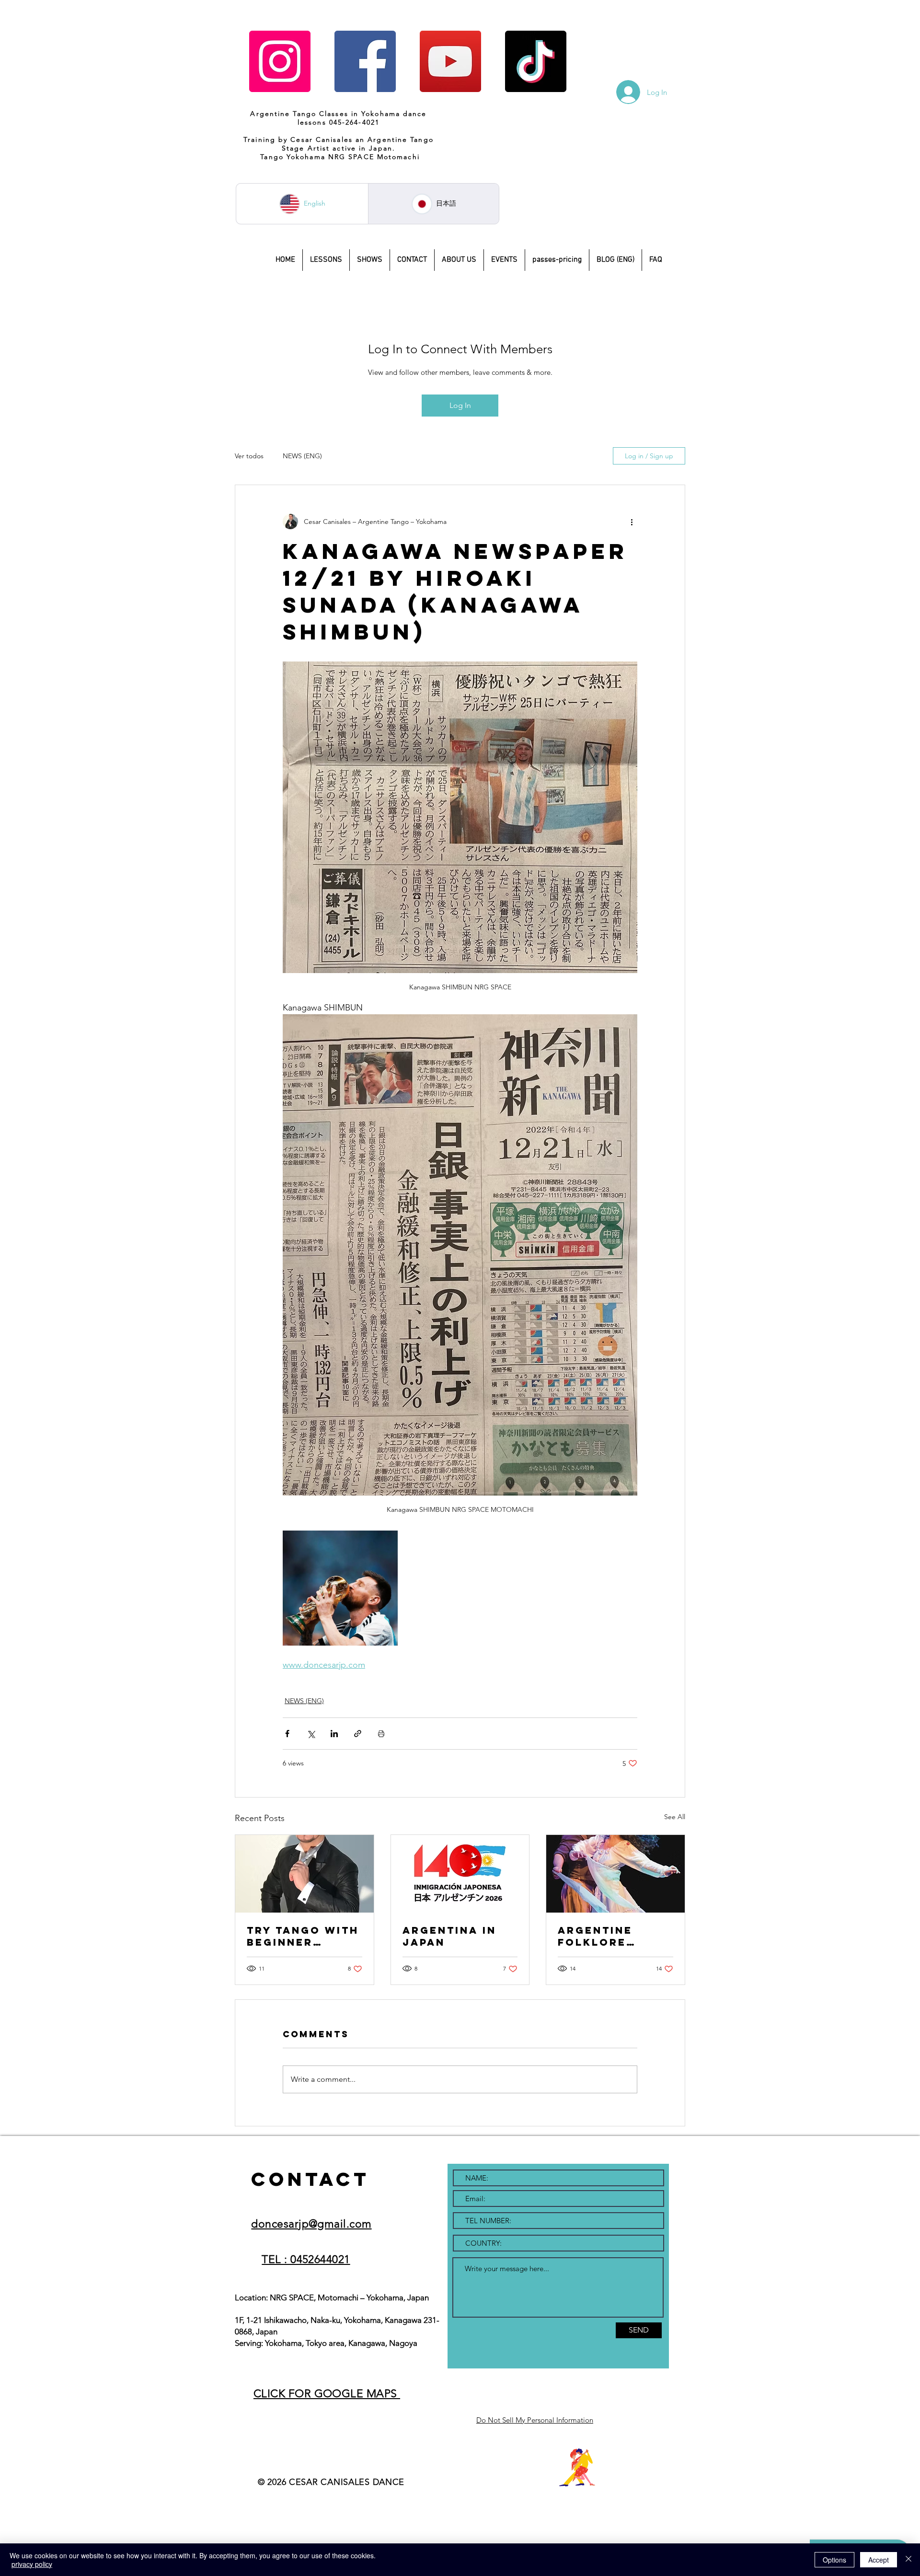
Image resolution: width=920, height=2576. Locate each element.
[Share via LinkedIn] (334, 1734)
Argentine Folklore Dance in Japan (612, 1936)
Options (834, 2560)
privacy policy (32, 2564)
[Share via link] (358, 1734)
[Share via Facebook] (287, 1734)
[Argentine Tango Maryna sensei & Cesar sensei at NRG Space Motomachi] (305, 1874)
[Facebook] (365, 61)
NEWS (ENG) (302, 456)
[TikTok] (536, 61)
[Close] (908, 2560)
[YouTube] (450, 61)
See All (675, 1817)
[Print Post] (381, 1734)
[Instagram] (280, 61)
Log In (460, 405)
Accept (879, 2560)
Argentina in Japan (449, 1936)
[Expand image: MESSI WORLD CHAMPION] (340, 1588)
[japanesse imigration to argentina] (460, 1874)
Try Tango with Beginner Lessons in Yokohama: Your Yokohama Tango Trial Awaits (304, 1936)
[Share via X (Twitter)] (311, 1734)
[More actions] (632, 522)
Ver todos (249, 456)
